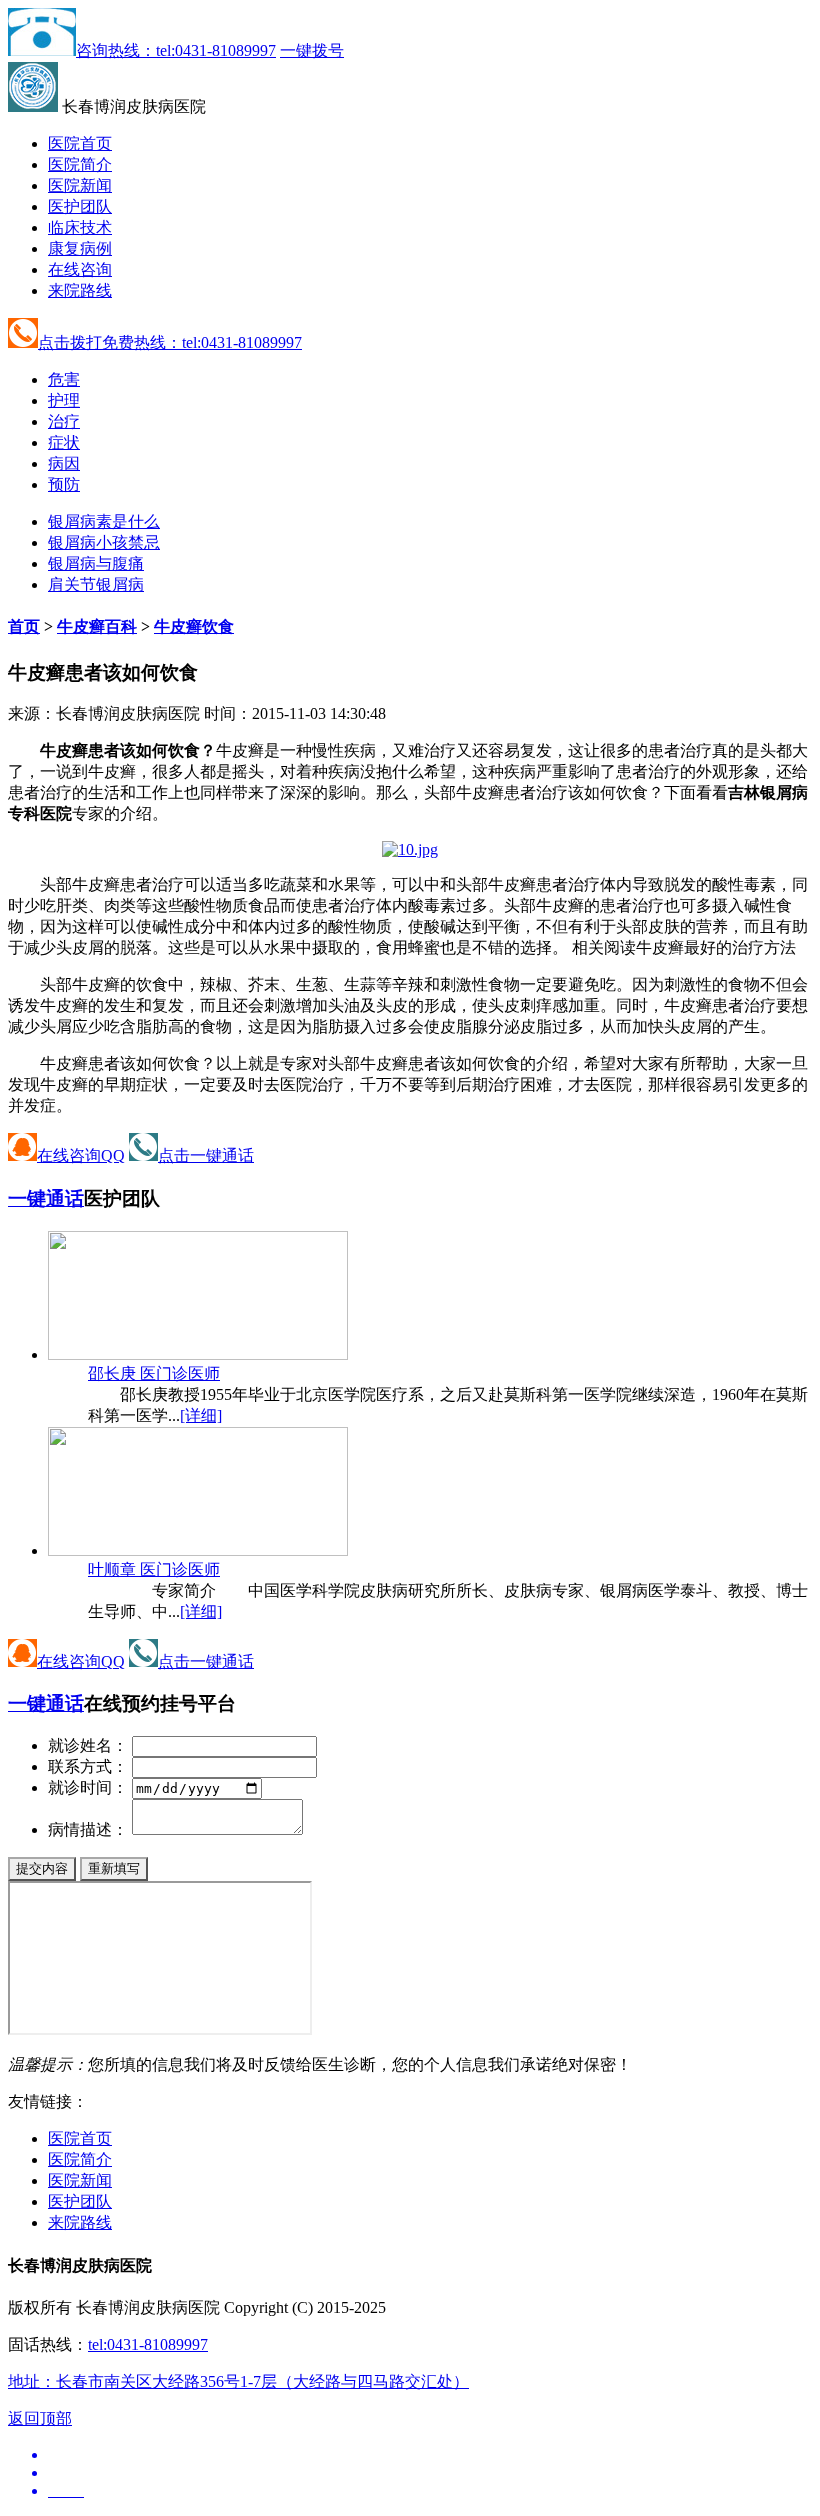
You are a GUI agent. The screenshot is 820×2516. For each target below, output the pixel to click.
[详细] (201, 1415)
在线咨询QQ (81, 1155)
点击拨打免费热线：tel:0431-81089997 (170, 342)
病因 (64, 463)
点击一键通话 (206, 1155)
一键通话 (46, 1198)
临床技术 (80, 227)
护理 (64, 400)
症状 (64, 442)
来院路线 (80, 290)
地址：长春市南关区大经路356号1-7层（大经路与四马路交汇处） (238, 2381)
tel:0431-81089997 (148, 2344)
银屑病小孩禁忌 (104, 542)
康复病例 (80, 248)
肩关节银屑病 (96, 584)
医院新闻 (80, 185)
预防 (64, 484)
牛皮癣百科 (97, 626)
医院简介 (80, 164)
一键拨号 (312, 50)
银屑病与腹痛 (96, 563)
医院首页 (80, 143)
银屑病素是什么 (104, 521)
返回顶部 (40, 2418)
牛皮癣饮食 (194, 626)
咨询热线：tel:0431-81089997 (176, 50)
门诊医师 (154, 1373)
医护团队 (80, 206)
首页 (24, 626)
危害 (64, 379)
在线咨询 (80, 269)
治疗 (64, 421)
